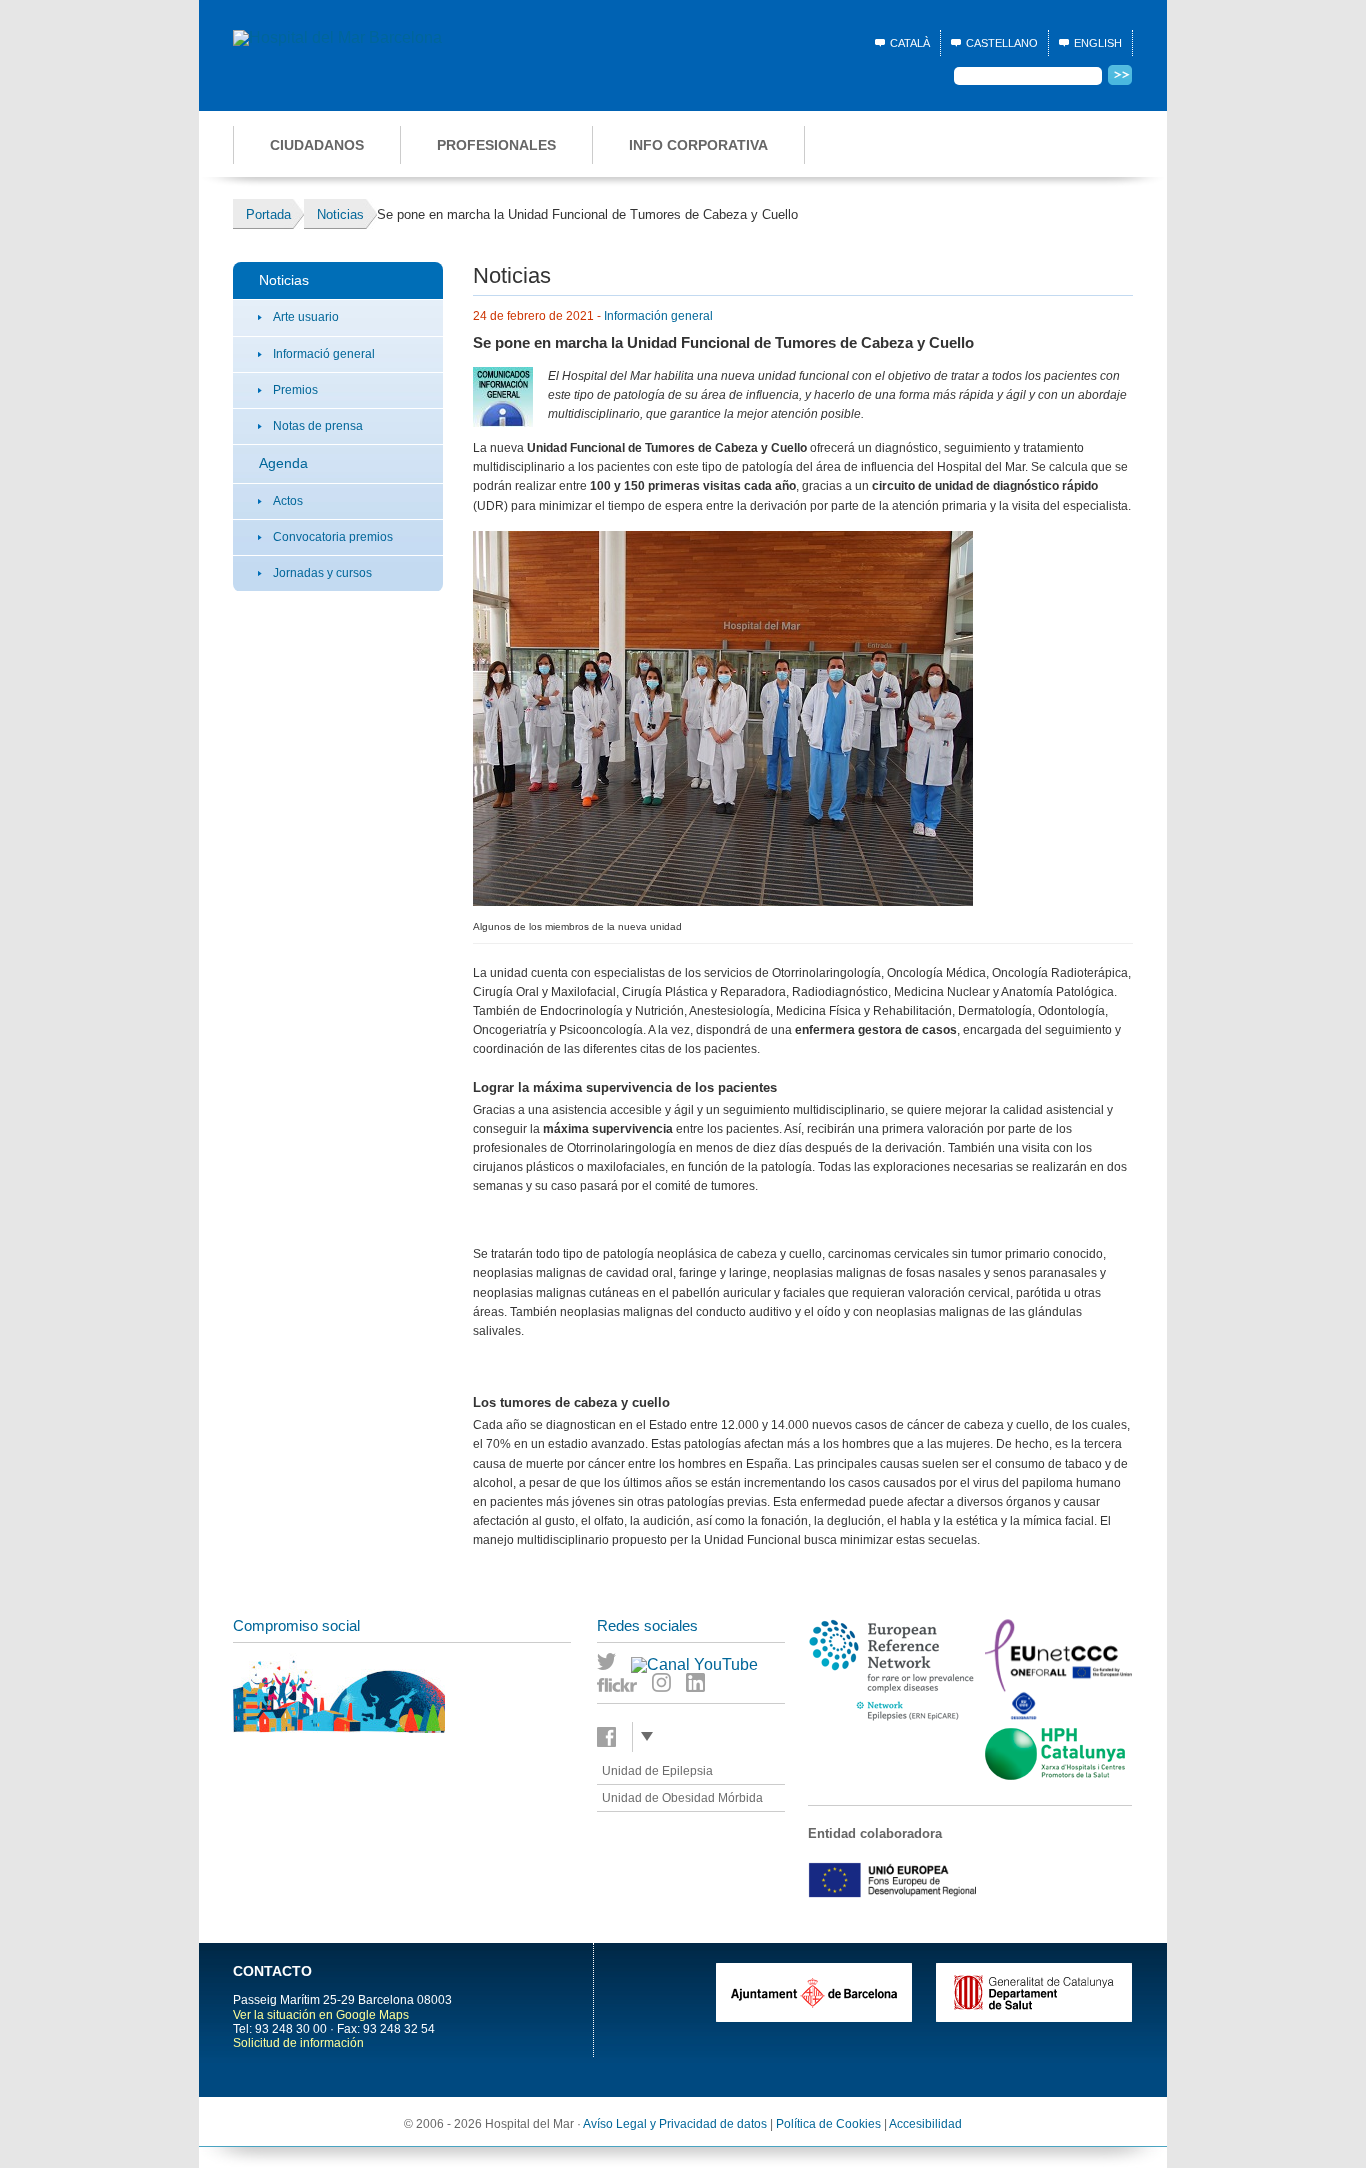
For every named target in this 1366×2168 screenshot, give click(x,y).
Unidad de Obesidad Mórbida (682, 1798)
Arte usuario (306, 317)
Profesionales (496, 145)
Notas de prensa (318, 426)
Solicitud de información (298, 2043)
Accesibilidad (925, 2124)
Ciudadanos (317, 145)
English (1098, 43)
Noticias (284, 280)
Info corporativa (698, 145)
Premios (295, 390)
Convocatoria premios (333, 537)
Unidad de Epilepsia (657, 1771)
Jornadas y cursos (322, 573)
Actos (288, 501)
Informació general (324, 354)
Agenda (283, 463)
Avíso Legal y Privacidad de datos (675, 2124)
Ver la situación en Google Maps (321, 2015)
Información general (658, 316)
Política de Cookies (828, 2124)
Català (910, 43)
